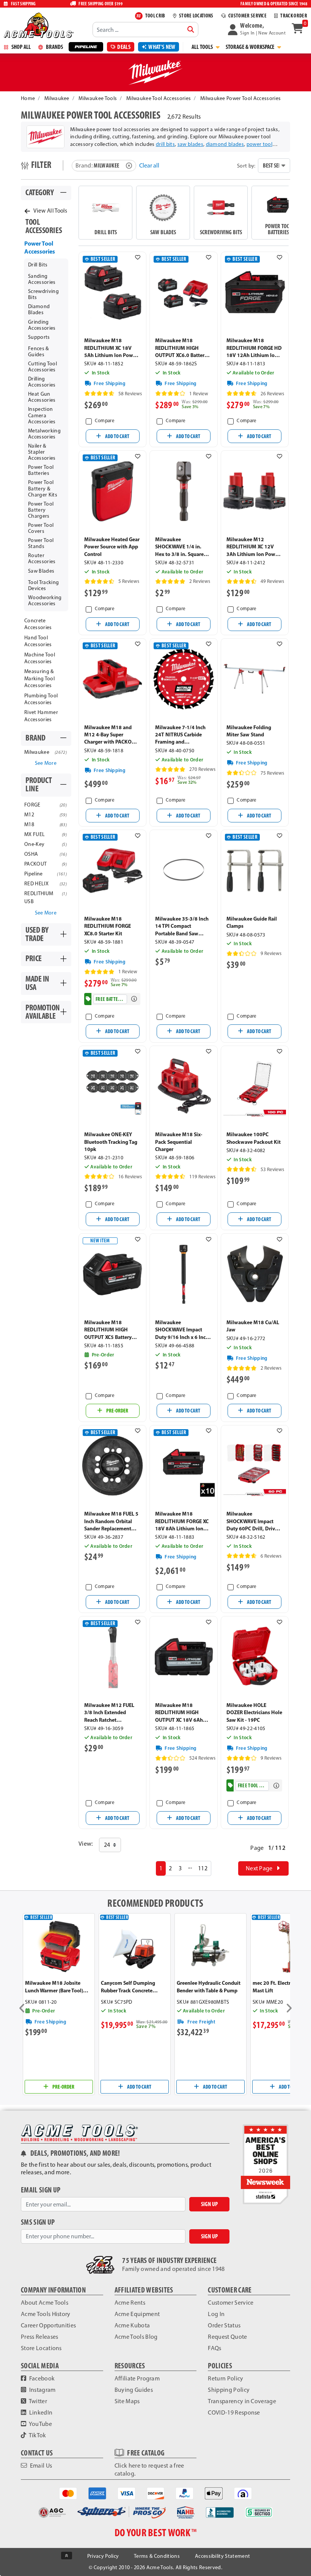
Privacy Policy (103, 2556)
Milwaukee (57, 98)
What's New (162, 47)
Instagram (42, 2390)
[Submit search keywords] (191, 30)
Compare (104, 420)
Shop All (20, 47)
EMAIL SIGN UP (41, 2190)
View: (86, 1844)
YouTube (40, 2424)
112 (203, 1868)
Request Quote (227, 2337)
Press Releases (39, 2337)
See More (46, 763)
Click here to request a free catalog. (149, 2470)
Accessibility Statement (222, 2556)
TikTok (37, 2435)
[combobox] (145, 30)
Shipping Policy (229, 2390)
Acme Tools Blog (136, 2337)
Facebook (41, 2378)
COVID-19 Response (234, 2412)
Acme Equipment (137, 2314)
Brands (54, 47)
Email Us (40, 2466)
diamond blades (225, 144)
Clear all (149, 165)
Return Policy (225, 2378)
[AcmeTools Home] (38, 25)
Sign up (209, 2204)
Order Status (224, 2325)
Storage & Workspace (251, 47)
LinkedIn (40, 2412)
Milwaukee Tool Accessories (159, 98)
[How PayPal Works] (185, 2493)
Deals (124, 47)
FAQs (214, 2348)
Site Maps (127, 2401)
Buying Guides (134, 2390)
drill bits (165, 144)
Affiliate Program (137, 2378)
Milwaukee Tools (98, 98)
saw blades (190, 144)
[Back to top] (67, 2556)
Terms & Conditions (157, 2556)
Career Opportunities (48, 2325)
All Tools (203, 47)
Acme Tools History (46, 2314)
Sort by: (246, 166)
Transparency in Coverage (242, 2401)
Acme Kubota (132, 2325)
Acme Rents (130, 2303)
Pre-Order (117, 1411)
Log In (216, 2314)
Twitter (37, 2401)
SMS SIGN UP (38, 2222)
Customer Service (231, 2303)
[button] (257, 30)
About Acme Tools (45, 2303)
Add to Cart (117, 436)
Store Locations (41, 2348)
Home (28, 98)
